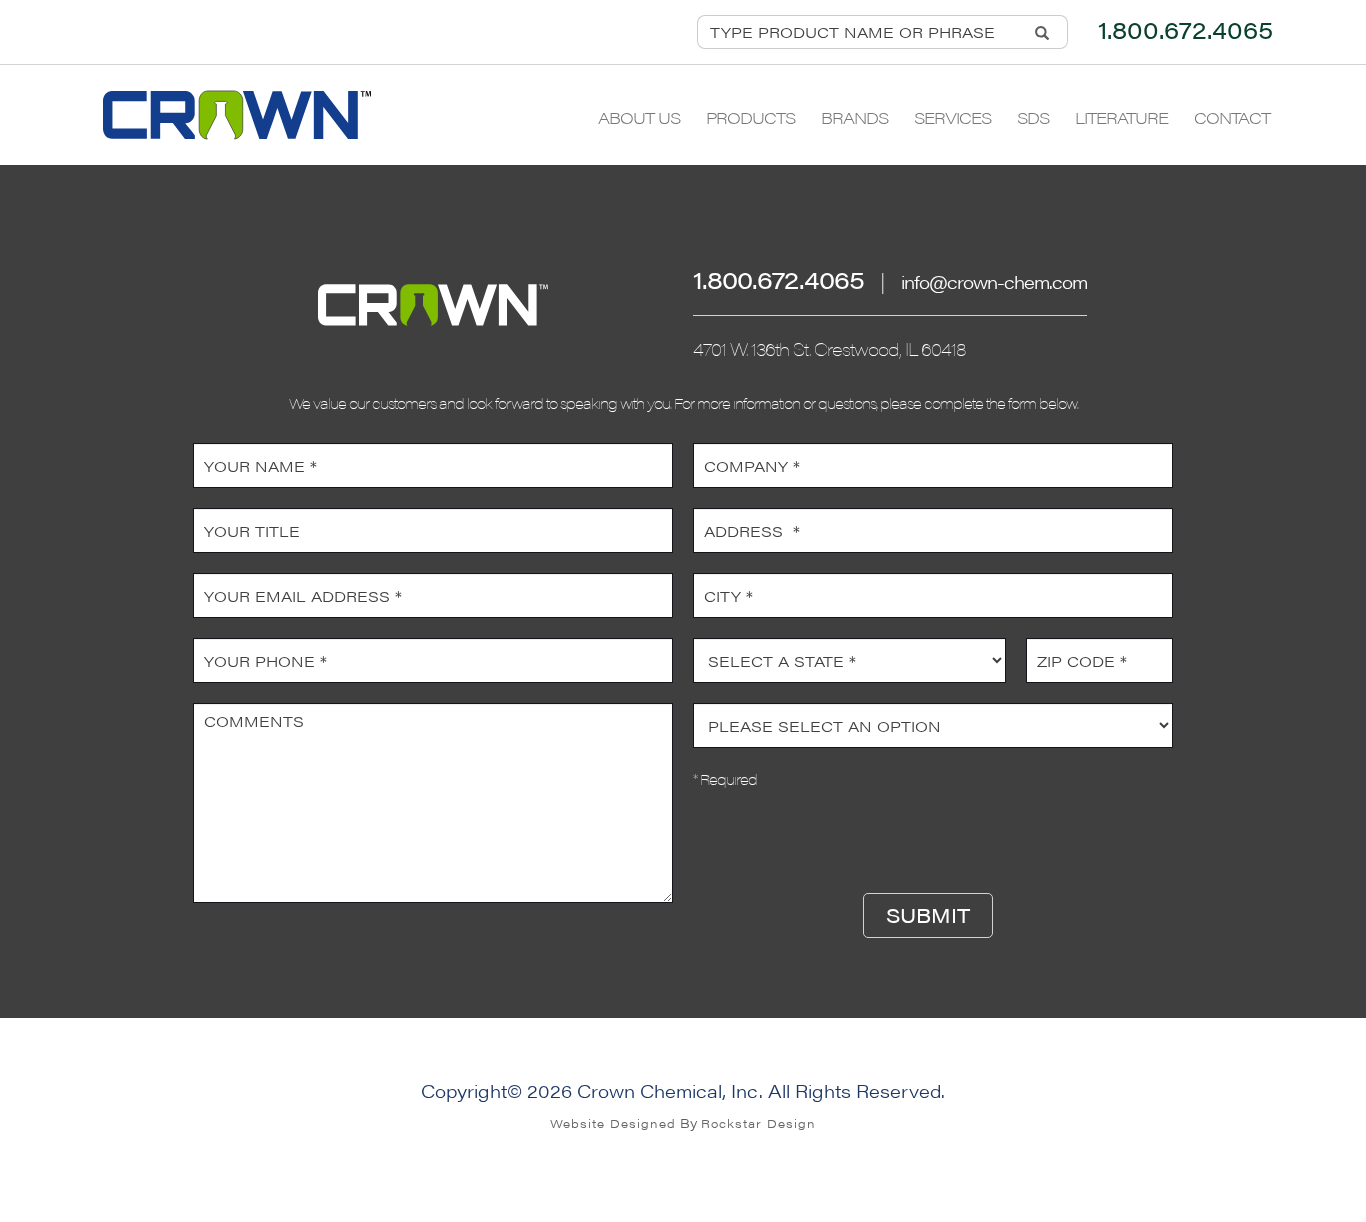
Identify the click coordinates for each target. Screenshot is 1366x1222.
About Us (639, 117)
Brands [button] (854, 117)
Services (952, 117)
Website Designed (613, 1123)
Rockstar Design (758, 1123)
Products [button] (750, 117)
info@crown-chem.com (994, 281)
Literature (1121, 117)
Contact (1232, 117)
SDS (1033, 117)
